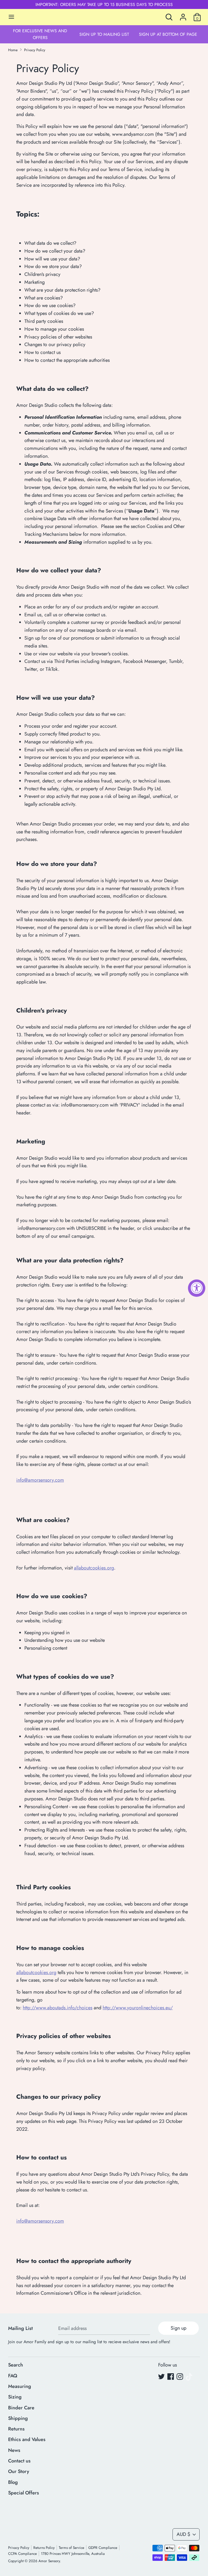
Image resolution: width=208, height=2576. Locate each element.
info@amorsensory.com (40, 1480)
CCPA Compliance (22, 2554)
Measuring (20, 2386)
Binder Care (21, 2408)
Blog (13, 2482)
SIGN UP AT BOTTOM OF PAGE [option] (168, 34)
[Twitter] (161, 2377)
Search (16, 2365)
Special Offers (24, 2493)
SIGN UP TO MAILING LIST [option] (104, 34)
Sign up (178, 2328)
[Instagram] (180, 2377)
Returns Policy (44, 2548)
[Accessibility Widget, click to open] (197, 1288)
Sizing (15, 2397)
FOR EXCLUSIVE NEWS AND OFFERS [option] (40, 34)
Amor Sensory (49, 2561)
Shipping (18, 2418)
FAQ (13, 2376)
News (14, 2450)
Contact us (19, 2461)
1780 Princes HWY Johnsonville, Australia (73, 2554)
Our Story (19, 2471)
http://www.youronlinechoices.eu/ (138, 2008)
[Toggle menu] (11, 17)
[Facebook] (171, 2377)
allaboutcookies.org (94, 1568)
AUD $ (183, 2534)
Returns (16, 2429)
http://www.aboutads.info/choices (58, 2008)
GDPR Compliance (103, 2548)
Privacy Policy (19, 2548)
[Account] (183, 15)
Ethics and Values (27, 2439)
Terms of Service (71, 2548)
